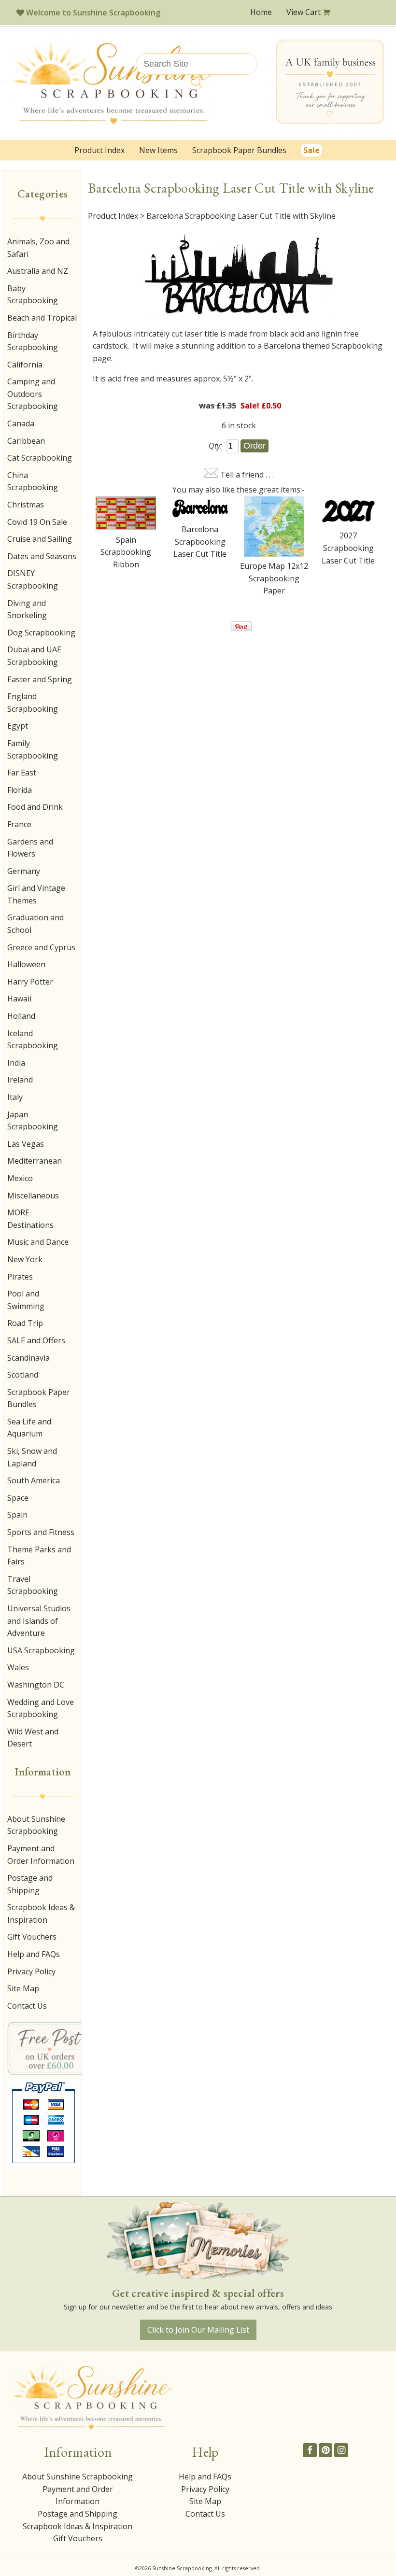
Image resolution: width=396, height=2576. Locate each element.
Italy (15, 1097)
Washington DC (36, 1685)
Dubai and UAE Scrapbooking (34, 656)
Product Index (99, 150)
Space (18, 1498)
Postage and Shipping (30, 1884)
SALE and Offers (36, 1340)
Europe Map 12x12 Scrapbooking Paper (274, 578)
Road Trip (25, 1323)
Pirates (20, 1277)
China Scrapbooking (33, 481)
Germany (24, 871)
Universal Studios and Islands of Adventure (39, 1621)
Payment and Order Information (41, 1855)
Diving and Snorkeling (27, 609)
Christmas (26, 505)
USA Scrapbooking (41, 1650)
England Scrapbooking (33, 703)
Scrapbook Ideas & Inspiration (41, 1914)
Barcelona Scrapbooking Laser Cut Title (200, 542)
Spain (17, 1515)
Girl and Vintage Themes (36, 894)
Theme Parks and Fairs (39, 1556)
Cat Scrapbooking (40, 458)
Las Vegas (26, 1144)
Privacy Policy (31, 1971)
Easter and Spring (40, 679)
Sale (311, 150)
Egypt (18, 726)
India (16, 1063)
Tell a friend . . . (247, 475)
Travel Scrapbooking (33, 1585)
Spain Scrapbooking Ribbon (126, 552)
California (25, 365)
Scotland (23, 1375)
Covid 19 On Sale (37, 522)
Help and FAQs (34, 1954)
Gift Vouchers (32, 1937)
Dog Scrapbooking (41, 633)
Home (261, 12)
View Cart (304, 12)
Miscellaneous (33, 1196)
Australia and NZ (38, 271)
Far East (22, 773)
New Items (158, 150)
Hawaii (19, 999)
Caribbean (26, 441)
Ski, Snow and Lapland (32, 1457)
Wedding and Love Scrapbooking (41, 1708)
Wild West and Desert (33, 1738)
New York (25, 1259)
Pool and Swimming (26, 1300)
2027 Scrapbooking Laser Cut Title (348, 548)
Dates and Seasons (42, 556)
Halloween (26, 964)
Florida (20, 790)
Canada (21, 423)
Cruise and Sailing (40, 539)
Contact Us (27, 2006)
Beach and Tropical (42, 318)
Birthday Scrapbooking (33, 341)
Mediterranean (35, 1161)
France (19, 824)
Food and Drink (35, 807)
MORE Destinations (30, 1219)
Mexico (20, 1178)
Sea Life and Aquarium (29, 1428)
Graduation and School (35, 924)
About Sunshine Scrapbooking (36, 1825)
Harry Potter (30, 982)
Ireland (20, 1080)
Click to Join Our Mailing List (198, 2330)
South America (34, 1480)
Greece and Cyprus (41, 947)
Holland (21, 1016)
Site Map (23, 1988)
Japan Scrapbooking (33, 1121)
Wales (18, 1667)
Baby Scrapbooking (33, 295)
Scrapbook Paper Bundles (239, 150)
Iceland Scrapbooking (33, 1040)
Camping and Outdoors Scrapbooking (33, 394)
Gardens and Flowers (30, 848)
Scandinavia (28, 1358)
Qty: (215, 446)
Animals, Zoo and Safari (38, 248)
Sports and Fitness (41, 1532)
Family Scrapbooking (33, 749)
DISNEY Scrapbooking (33, 579)
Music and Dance (38, 1242)
